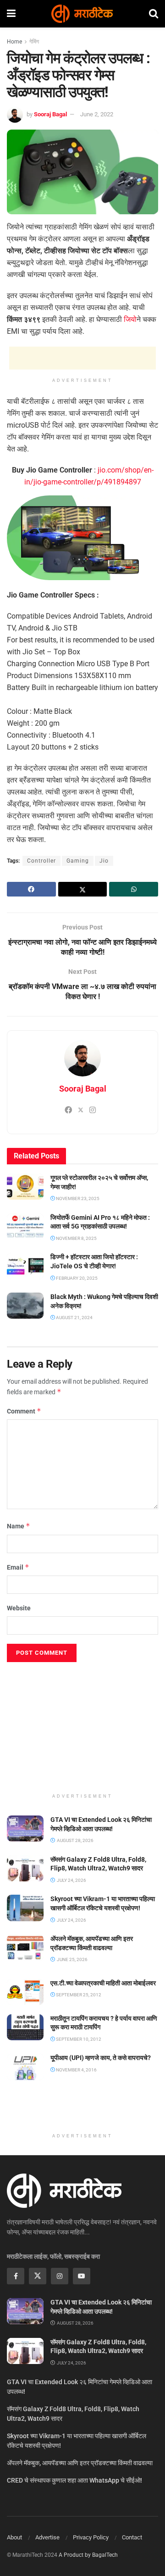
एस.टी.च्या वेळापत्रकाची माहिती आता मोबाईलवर (103, 1983)
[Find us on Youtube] (82, 2276)
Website (19, 1608)
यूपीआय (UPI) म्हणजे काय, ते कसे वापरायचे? (101, 2058)
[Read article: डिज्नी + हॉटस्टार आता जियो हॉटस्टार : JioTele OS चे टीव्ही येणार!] (25, 1266)
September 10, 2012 (78, 2039)
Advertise (47, 2537)
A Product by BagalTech (88, 2555)
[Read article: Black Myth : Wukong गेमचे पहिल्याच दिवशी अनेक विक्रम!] (25, 1306)
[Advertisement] (82, 358)
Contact (132, 2537)
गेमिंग (34, 42)
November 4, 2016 (76, 2070)
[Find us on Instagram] (60, 2276)
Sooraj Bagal (50, 114)
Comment (24, 1411)
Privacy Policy (91, 2537)
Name (19, 1526)
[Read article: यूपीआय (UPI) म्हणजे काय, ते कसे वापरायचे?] (25, 2067)
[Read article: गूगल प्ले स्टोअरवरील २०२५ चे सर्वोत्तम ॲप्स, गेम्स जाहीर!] (25, 1187)
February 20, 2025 (76, 1278)
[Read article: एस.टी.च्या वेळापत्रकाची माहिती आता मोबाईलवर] (25, 1992)
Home (14, 42)
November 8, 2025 (76, 1238)
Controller (41, 861)
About (14, 2537)
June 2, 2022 (97, 114)
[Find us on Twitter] (38, 2276)
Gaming (78, 861)
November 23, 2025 (77, 1198)
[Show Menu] (11, 14)
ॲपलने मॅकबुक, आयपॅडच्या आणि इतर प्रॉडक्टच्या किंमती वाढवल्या (80, 2463)
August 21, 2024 (74, 1318)
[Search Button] (154, 14)
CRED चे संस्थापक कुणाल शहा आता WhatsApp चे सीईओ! (74, 2480)
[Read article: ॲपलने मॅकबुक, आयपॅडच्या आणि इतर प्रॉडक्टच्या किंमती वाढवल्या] (25, 1948)
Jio (104, 861)
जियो (130, 319)
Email (18, 1567)
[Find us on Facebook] (16, 2276)
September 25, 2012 (78, 1995)
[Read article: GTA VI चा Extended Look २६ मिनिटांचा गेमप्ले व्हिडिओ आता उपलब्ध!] (25, 1829)
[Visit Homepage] (82, 14)
